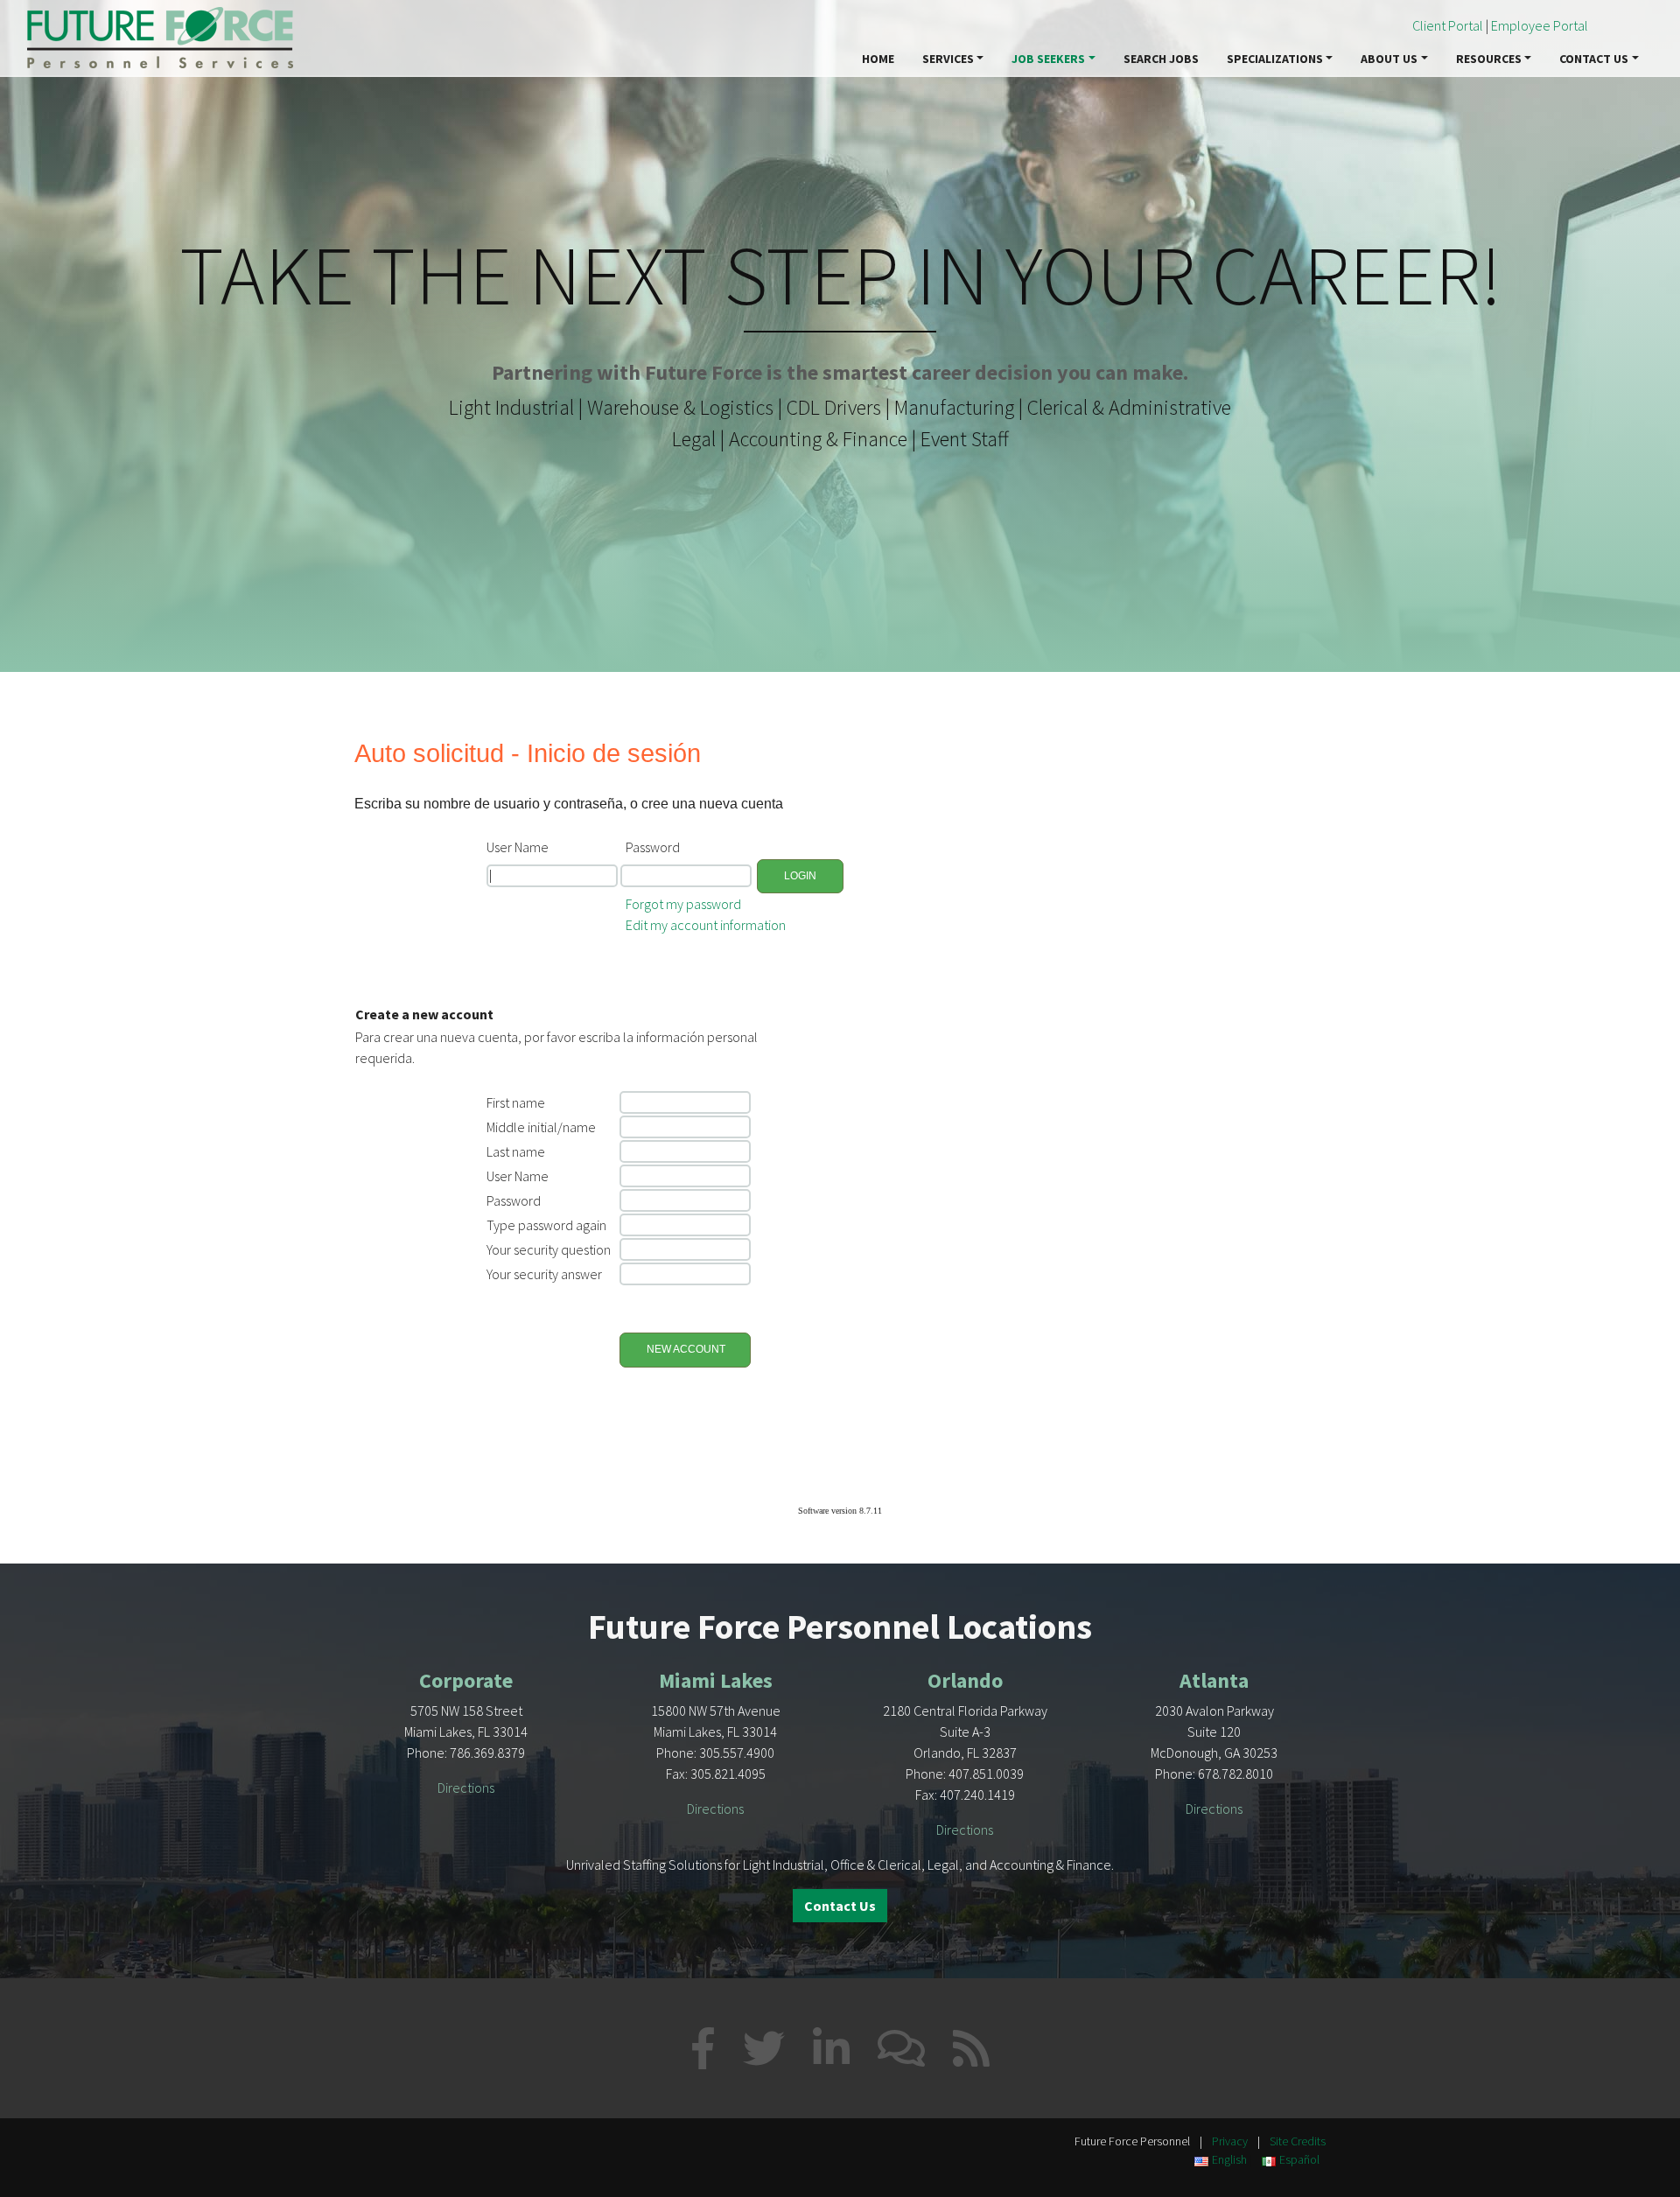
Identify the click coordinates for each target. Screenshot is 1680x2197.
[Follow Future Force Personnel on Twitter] (764, 2048)
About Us (1389, 59)
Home (878, 59)
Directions (466, 1788)
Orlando (965, 1680)
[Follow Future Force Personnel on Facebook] (703, 2048)
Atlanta (1214, 1680)
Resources (1489, 59)
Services (948, 59)
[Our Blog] (901, 2048)
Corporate (466, 1680)
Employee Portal (1540, 25)
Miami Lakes (716, 1680)
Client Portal (1448, 25)
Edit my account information (706, 925)
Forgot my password (683, 904)
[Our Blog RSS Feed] (971, 2048)
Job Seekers (1048, 59)
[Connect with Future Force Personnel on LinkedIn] (831, 2048)
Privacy (1230, 2141)
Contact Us (1594, 59)
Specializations (1275, 59)
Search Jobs (1161, 59)
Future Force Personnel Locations (840, 1627)
